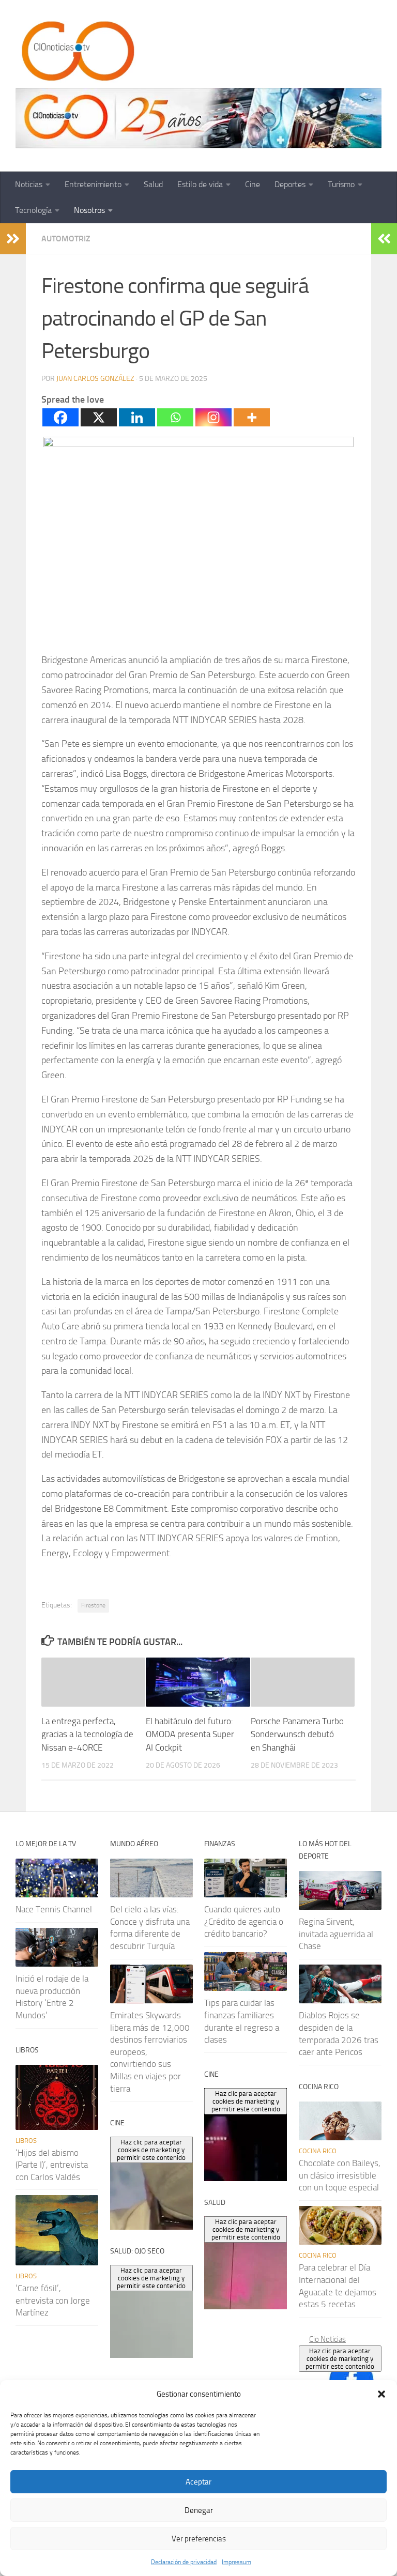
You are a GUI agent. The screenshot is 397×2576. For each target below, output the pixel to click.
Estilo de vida (200, 184)
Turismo (341, 184)
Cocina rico (318, 2151)
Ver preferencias (199, 2539)
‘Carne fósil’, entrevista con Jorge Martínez (53, 2300)
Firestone (93, 1605)
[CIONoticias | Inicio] (76, 52)
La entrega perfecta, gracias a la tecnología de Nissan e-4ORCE (87, 1734)
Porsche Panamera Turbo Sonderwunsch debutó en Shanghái (297, 1734)
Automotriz (66, 239)
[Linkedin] (137, 417)
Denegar (199, 2510)
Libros (26, 2141)
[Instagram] (213, 417)
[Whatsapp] (175, 417)
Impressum (236, 2562)
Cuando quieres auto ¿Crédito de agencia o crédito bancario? (244, 1921)
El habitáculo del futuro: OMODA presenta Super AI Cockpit (190, 1734)
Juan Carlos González (95, 379)
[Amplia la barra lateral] (13, 239)
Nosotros (89, 210)
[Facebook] (60, 417)
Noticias (29, 184)
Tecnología (33, 210)
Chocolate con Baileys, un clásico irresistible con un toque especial (340, 2175)
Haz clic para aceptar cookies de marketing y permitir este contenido (340, 2359)
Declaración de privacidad (184, 2562)
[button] (381, 2394)
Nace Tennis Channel (54, 1909)
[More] (252, 417)
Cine (253, 184)
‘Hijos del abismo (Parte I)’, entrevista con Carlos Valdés (52, 2165)
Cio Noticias (327, 2339)
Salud (153, 184)
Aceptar (198, 2482)
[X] (99, 417)
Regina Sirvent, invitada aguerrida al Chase (336, 1934)
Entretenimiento (93, 184)
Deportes (290, 184)
